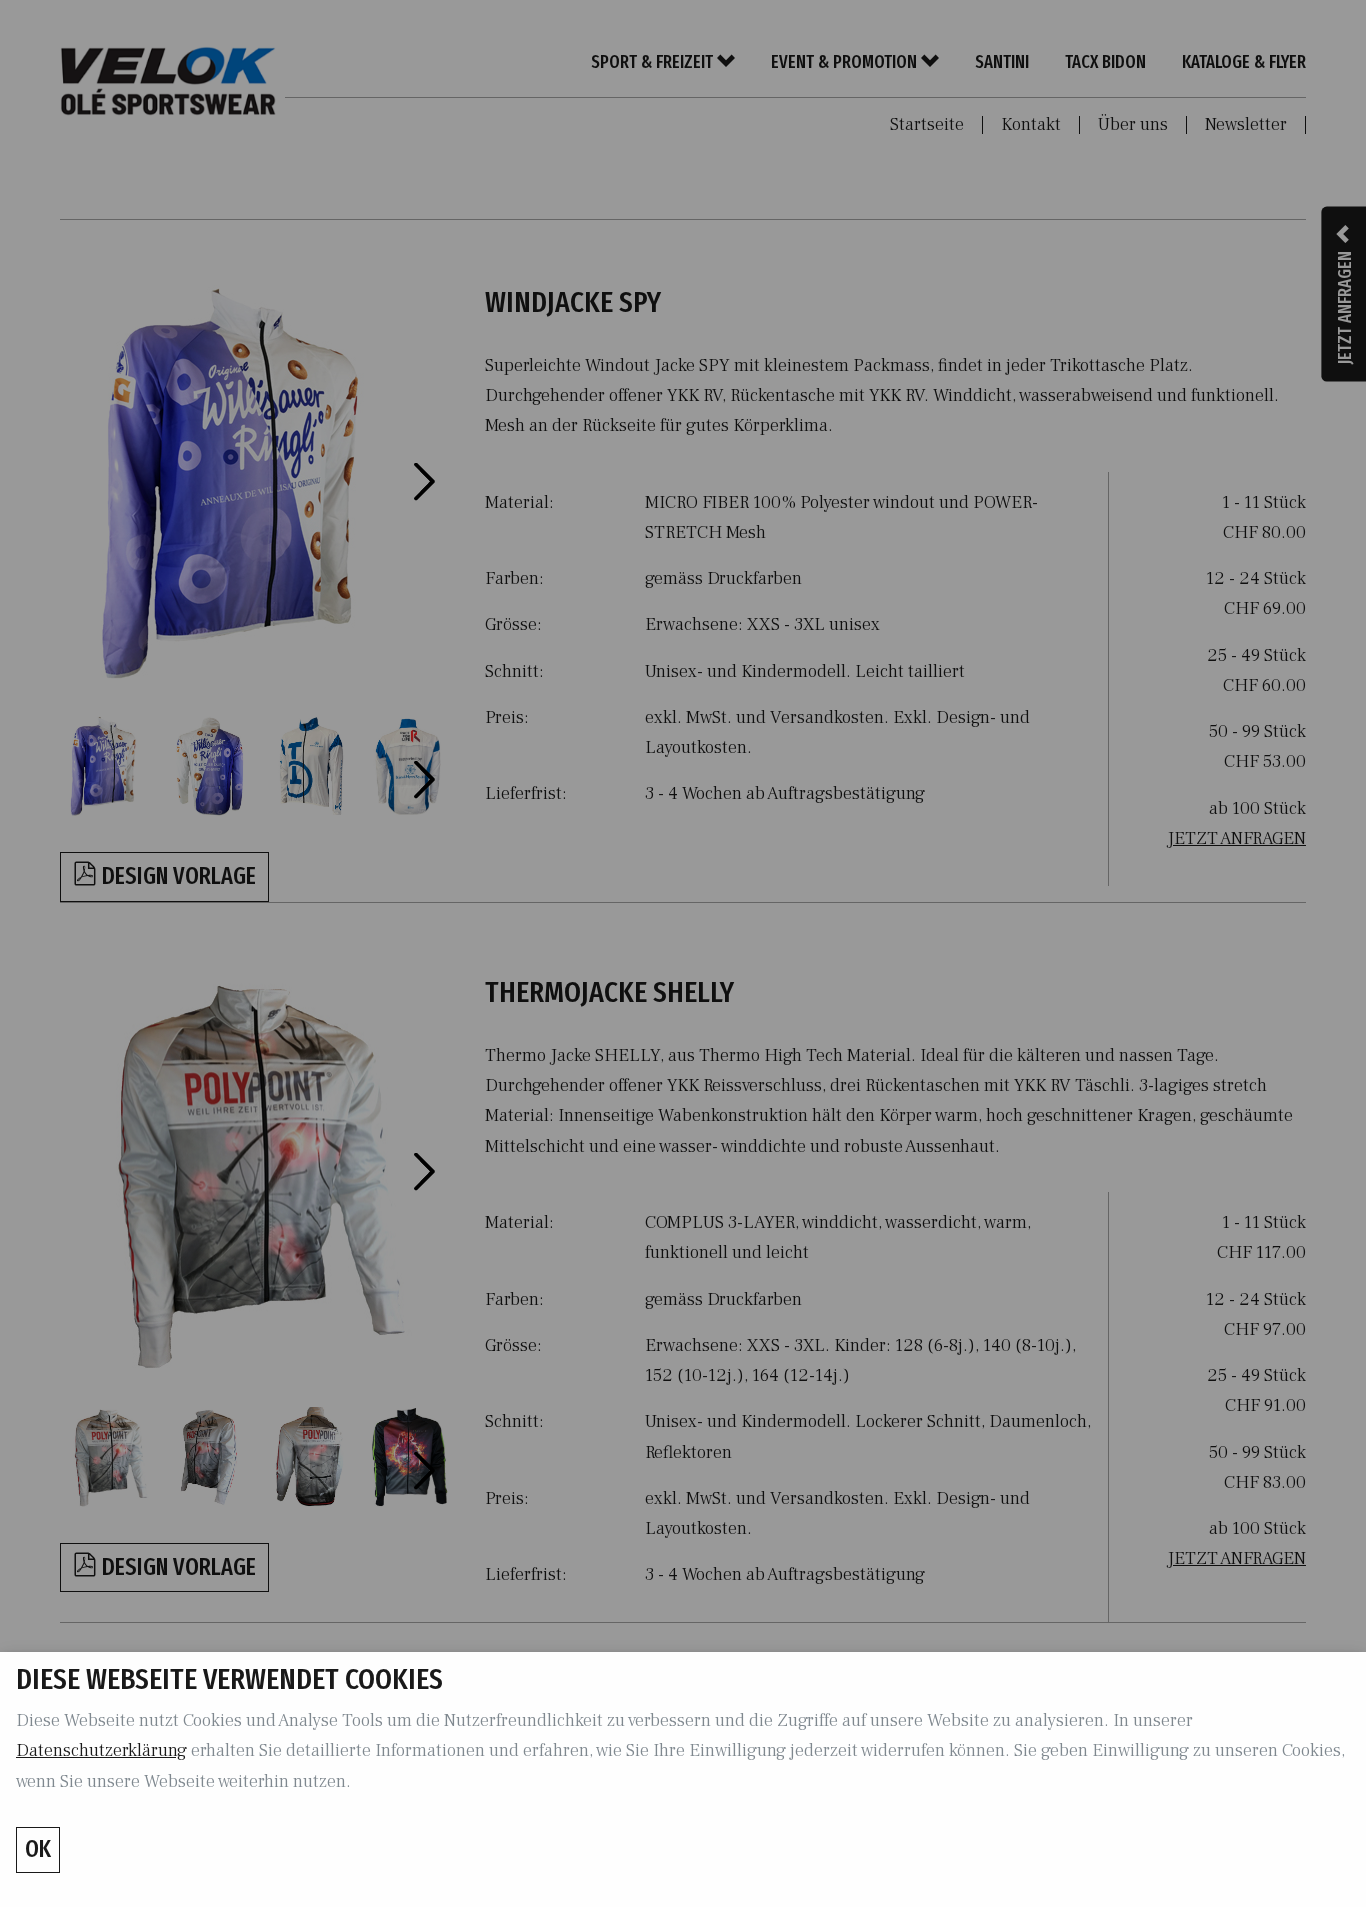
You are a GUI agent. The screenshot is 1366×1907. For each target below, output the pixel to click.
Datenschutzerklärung (101, 1750)
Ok (38, 1849)
